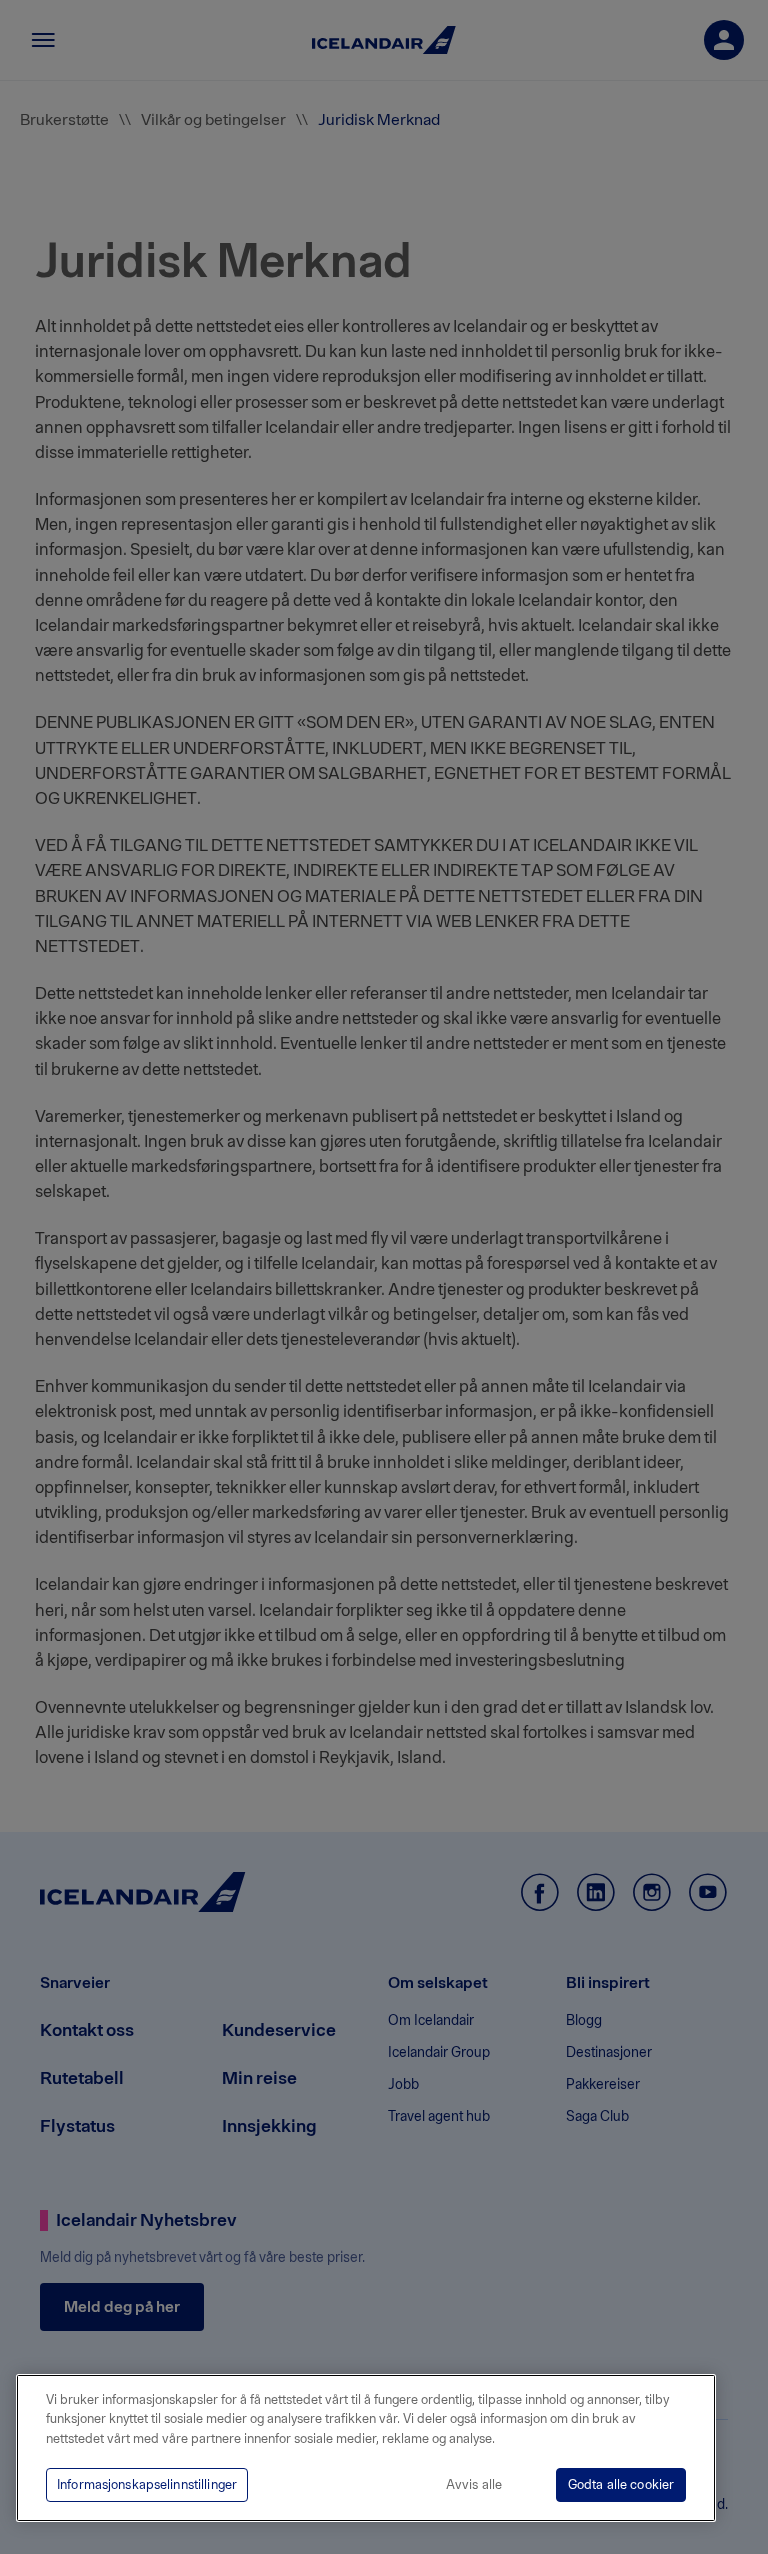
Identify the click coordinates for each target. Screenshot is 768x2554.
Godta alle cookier (621, 2484)
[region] (366, 2448)
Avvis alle (474, 2484)
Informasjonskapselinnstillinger (147, 2484)
